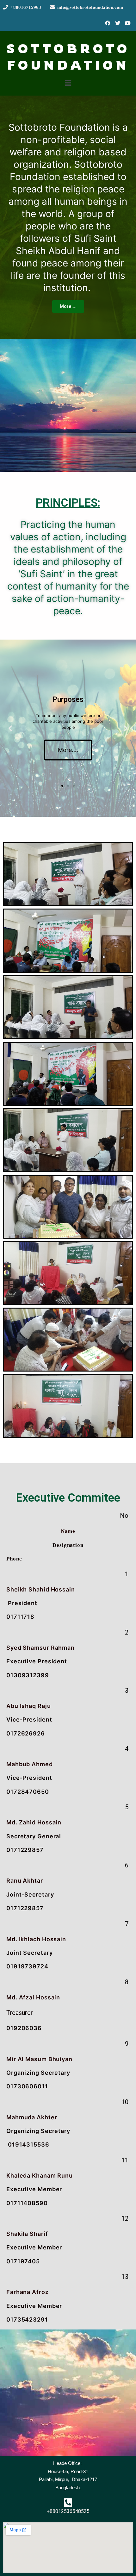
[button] (68, 306)
